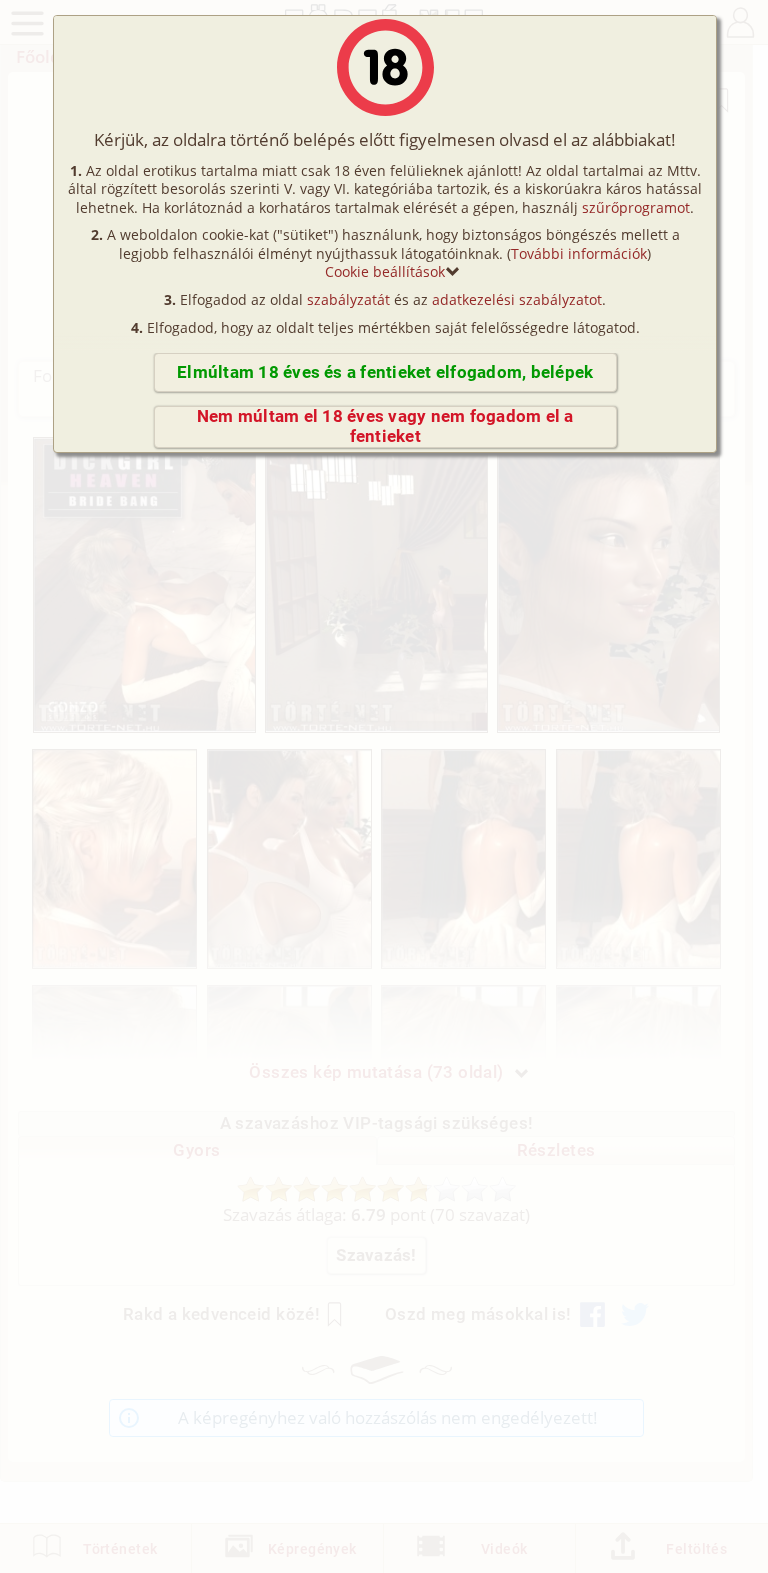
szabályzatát (348, 299)
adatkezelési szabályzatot (517, 299)
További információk (579, 253)
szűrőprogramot (636, 207)
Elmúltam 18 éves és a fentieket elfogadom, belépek (385, 372)
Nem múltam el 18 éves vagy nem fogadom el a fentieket (385, 426)
